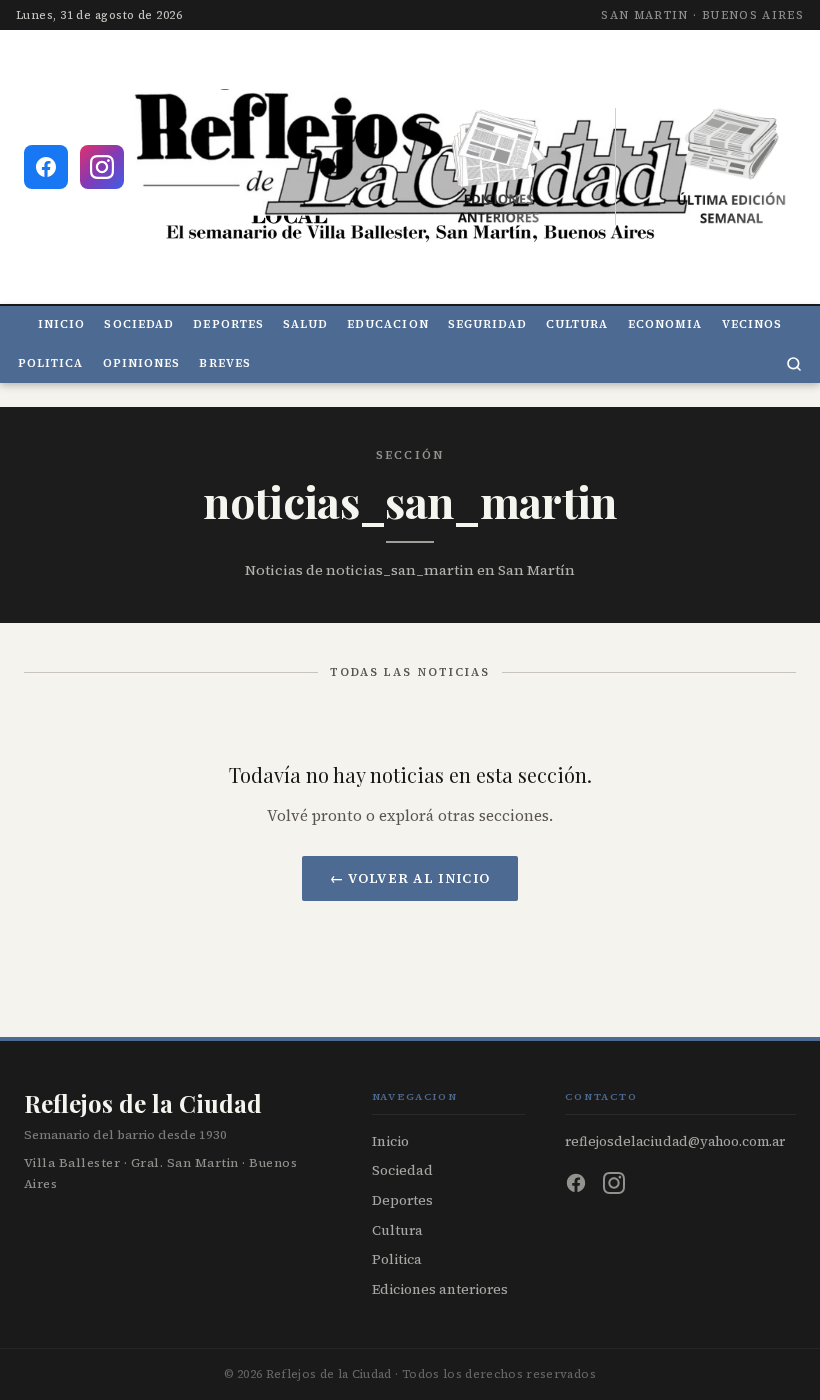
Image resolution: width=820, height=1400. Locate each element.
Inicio (62, 324)
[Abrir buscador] (794, 363)
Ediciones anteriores (440, 1289)
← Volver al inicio (410, 878)
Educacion (388, 324)
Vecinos (752, 324)
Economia (665, 324)
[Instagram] (614, 1183)
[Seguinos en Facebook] (46, 167)
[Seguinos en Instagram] (102, 167)
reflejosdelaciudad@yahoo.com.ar (675, 1141)
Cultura (577, 324)
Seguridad (487, 324)
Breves (225, 363)
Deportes (228, 324)
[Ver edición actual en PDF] (732, 167)
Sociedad (139, 324)
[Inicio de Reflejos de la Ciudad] (410, 166)
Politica (51, 363)
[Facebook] (576, 1183)
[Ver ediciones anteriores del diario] (499, 167)
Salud (305, 324)
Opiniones (142, 363)
